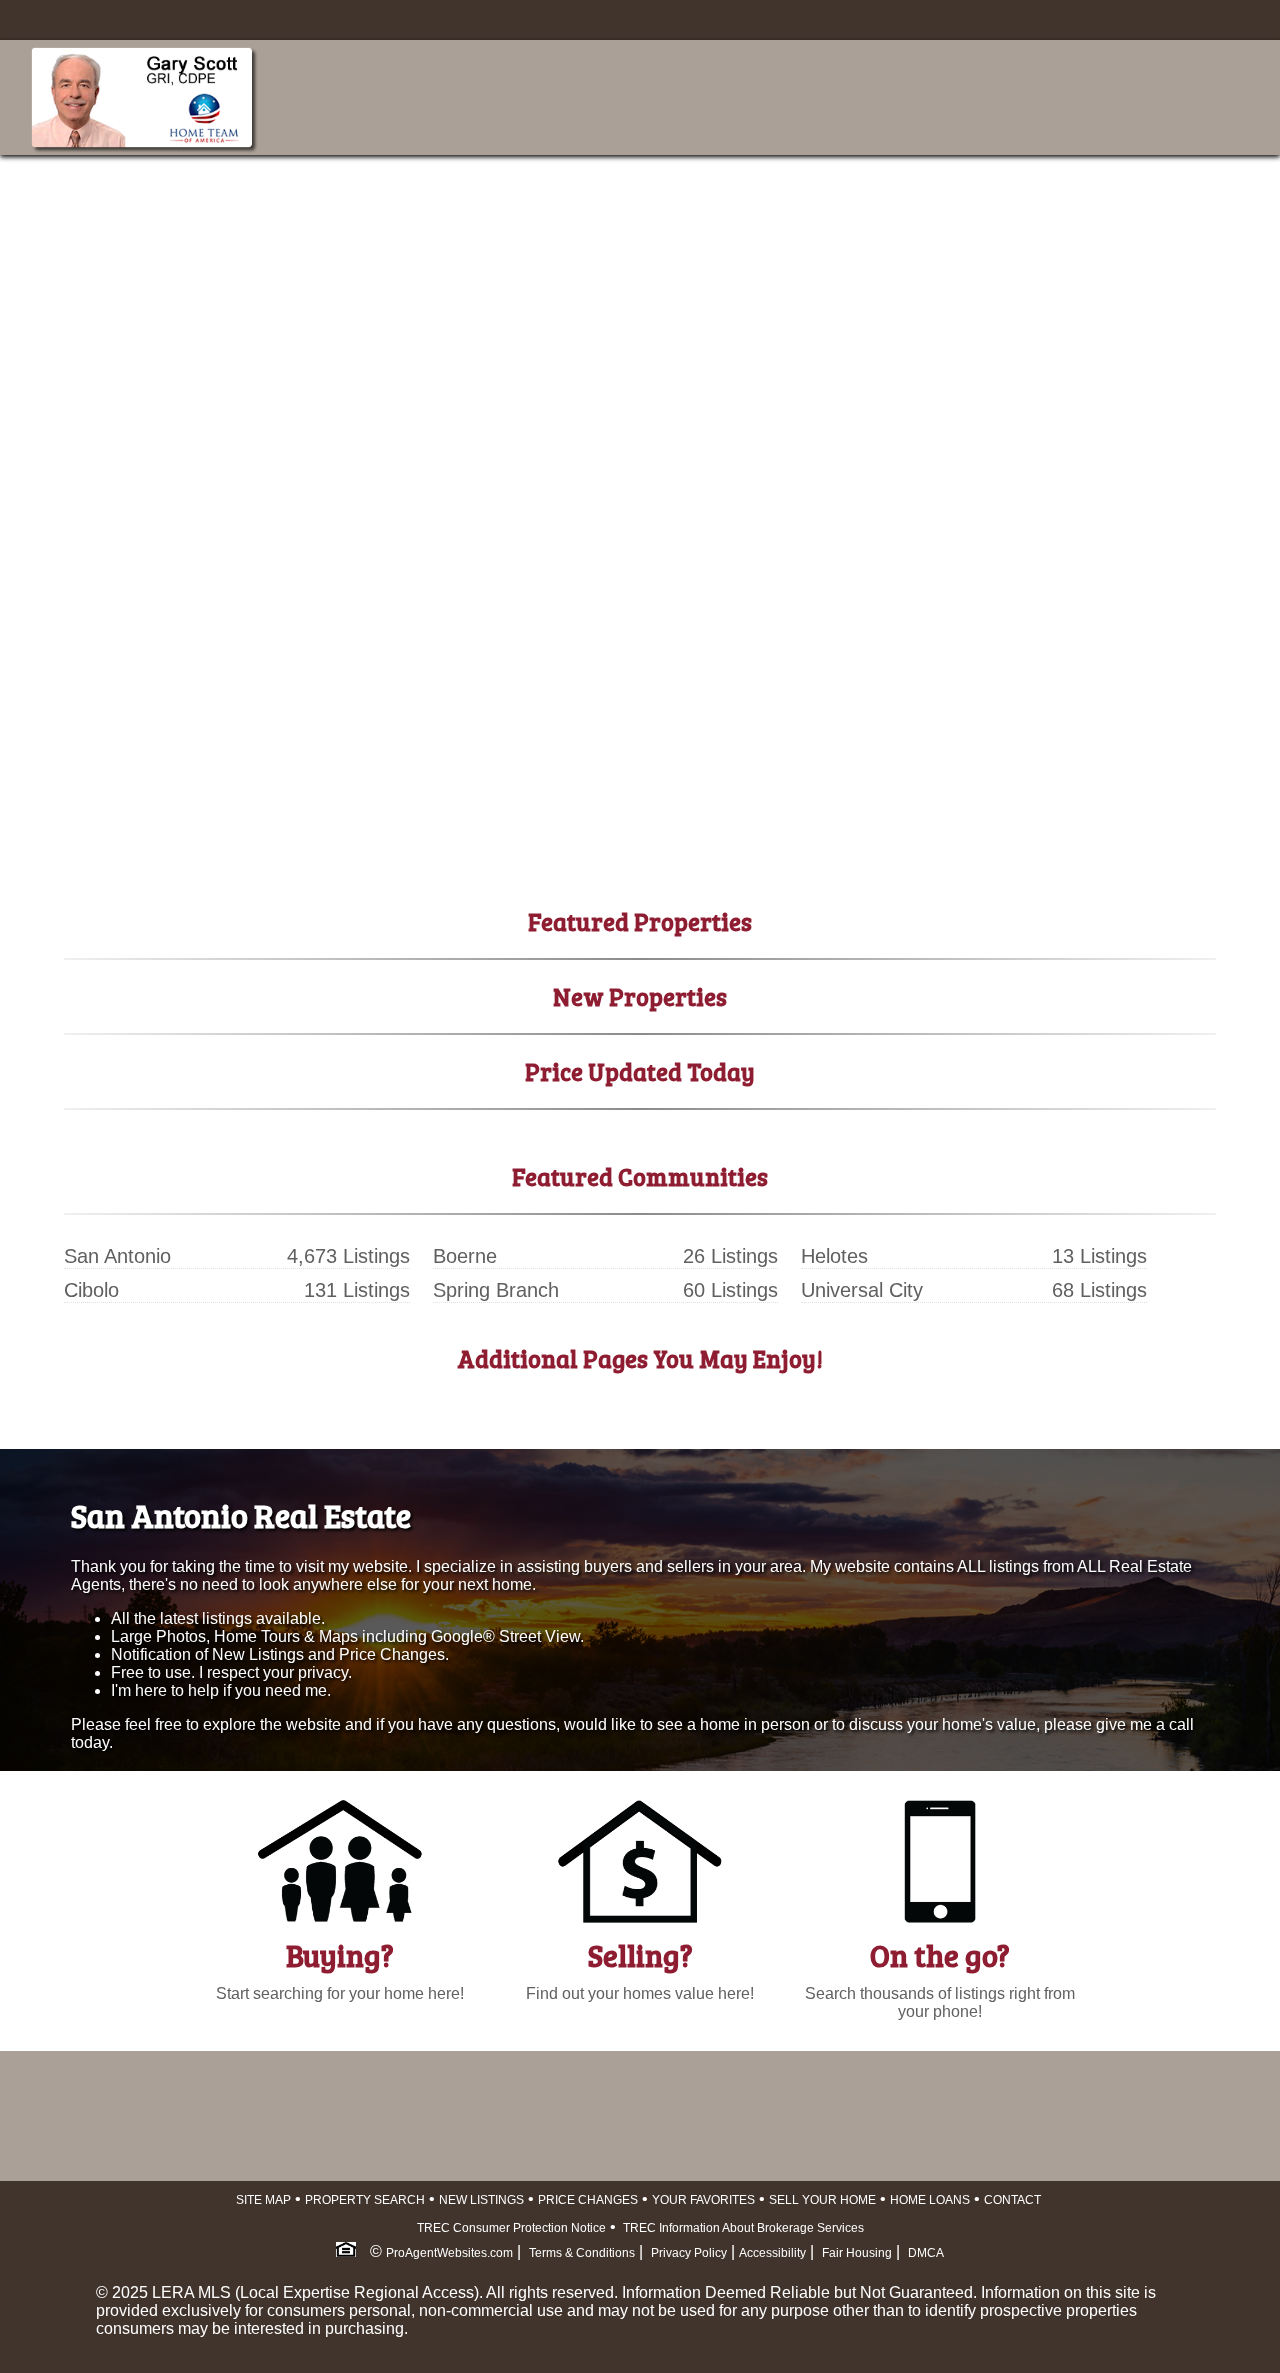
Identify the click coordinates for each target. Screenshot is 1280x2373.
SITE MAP (263, 2200)
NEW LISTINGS (481, 2200)
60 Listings (730, 1290)
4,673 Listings (348, 1256)
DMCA (926, 2253)
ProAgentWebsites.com (449, 2253)
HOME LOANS (930, 2200)
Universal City (862, 1290)
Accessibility (772, 2253)
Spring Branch (496, 1290)
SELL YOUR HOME (822, 2200)
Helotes (834, 1256)
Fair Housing (857, 2253)
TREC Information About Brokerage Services (742, 2228)
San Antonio (117, 1256)
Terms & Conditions (582, 2253)
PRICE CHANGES (588, 2200)
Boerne (465, 1256)
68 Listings (1099, 1290)
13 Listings (1099, 1256)
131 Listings (357, 1290)
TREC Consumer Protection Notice (511, 2228)
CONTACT (1012, 2200)
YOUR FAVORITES (703, 2200)
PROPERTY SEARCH (365, 2200)
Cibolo (91, 1290)
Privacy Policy (689, 2253)
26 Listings (730, 1256)
